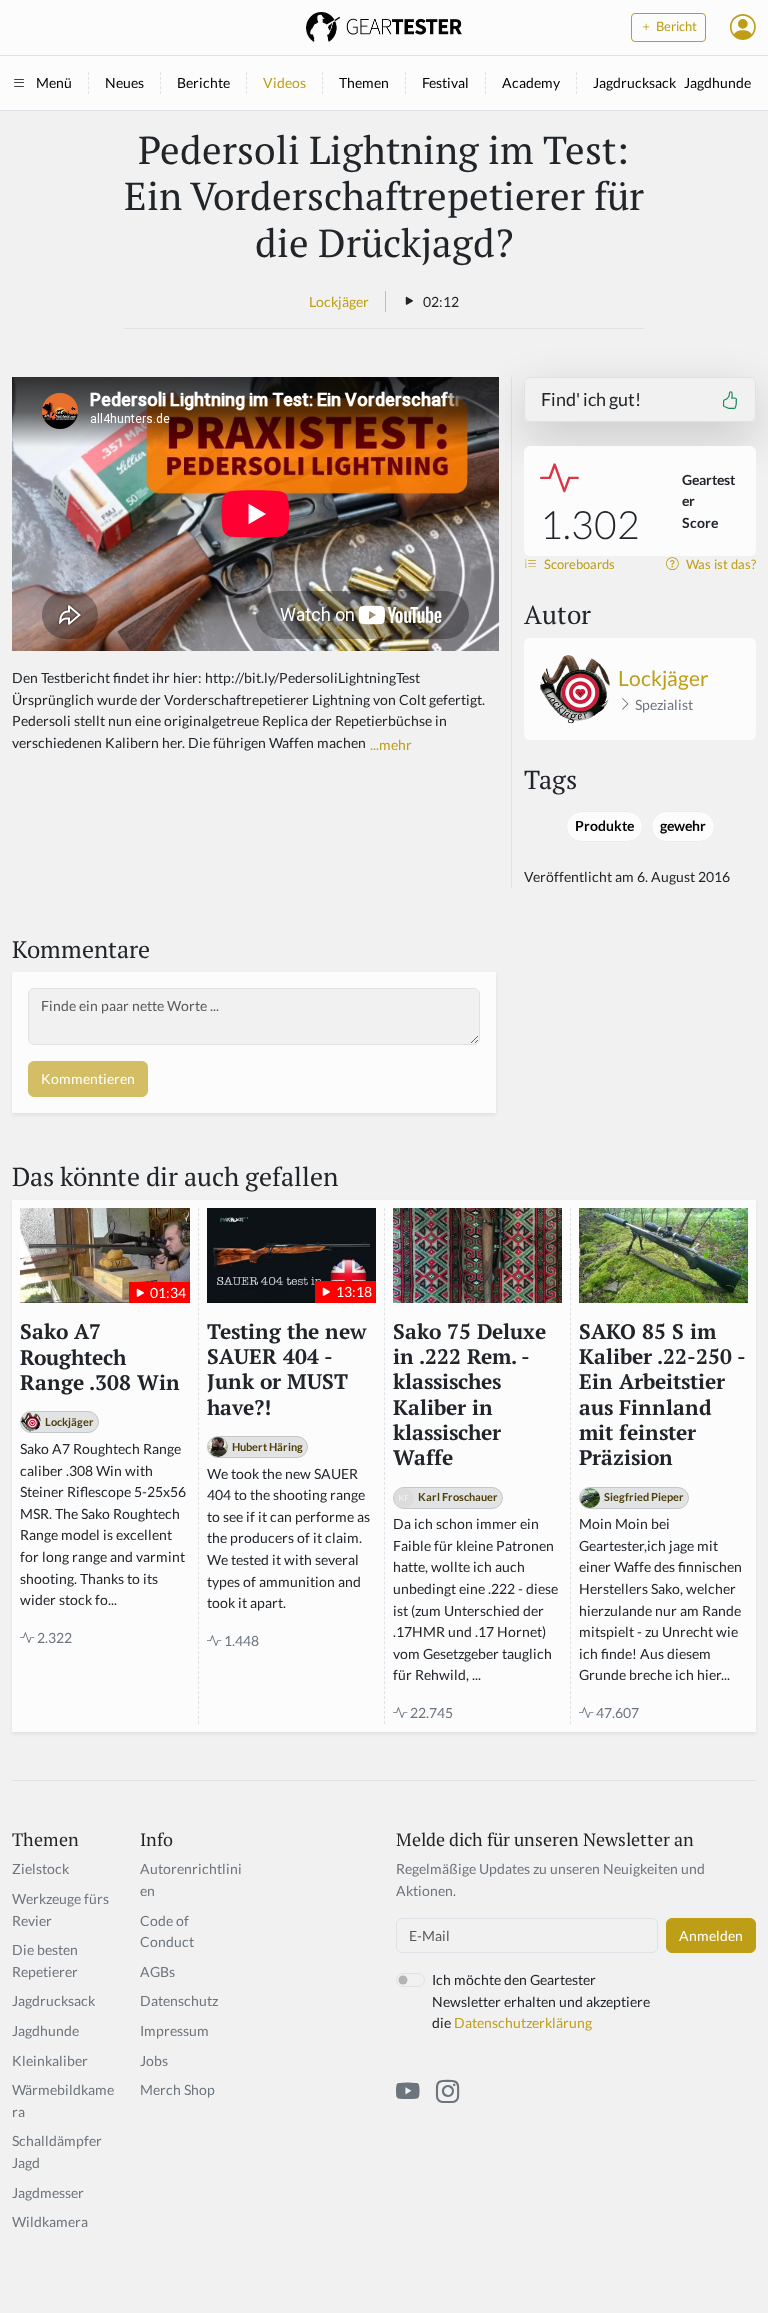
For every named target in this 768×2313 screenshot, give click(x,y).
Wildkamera (50, 2221)
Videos (284, 82)
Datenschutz (179, 2000)
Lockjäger (339, 301)
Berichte (203, 82)
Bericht (675, 26)
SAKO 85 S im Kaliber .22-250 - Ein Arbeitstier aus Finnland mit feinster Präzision (662, 1395)
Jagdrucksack (634, 82)
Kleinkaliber (50, 2060)
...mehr (391, 744)
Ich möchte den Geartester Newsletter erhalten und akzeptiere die (541, 2001)
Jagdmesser (48, 2192)
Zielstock (40, 1868)
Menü (54, 82)
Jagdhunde (717, 82)
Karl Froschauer (458, 1496)
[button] (743, 27)
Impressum (174, 2030)
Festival (445, 82)
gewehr (683, 826)
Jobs (154, 2060)
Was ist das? (719, 564)
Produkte (604, 826)
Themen (364, 82)
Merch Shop (177, 2089)
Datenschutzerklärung (523, 2022)
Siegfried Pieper (644, 1496)
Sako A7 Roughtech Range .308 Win (100, 1357)
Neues (124, 82)
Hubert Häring (267, 1446)
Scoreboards (578, 564)
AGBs (157, 1971)
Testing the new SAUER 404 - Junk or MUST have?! (286, 1369)
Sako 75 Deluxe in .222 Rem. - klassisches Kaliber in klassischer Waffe (469, 1395)
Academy (531, 82)
